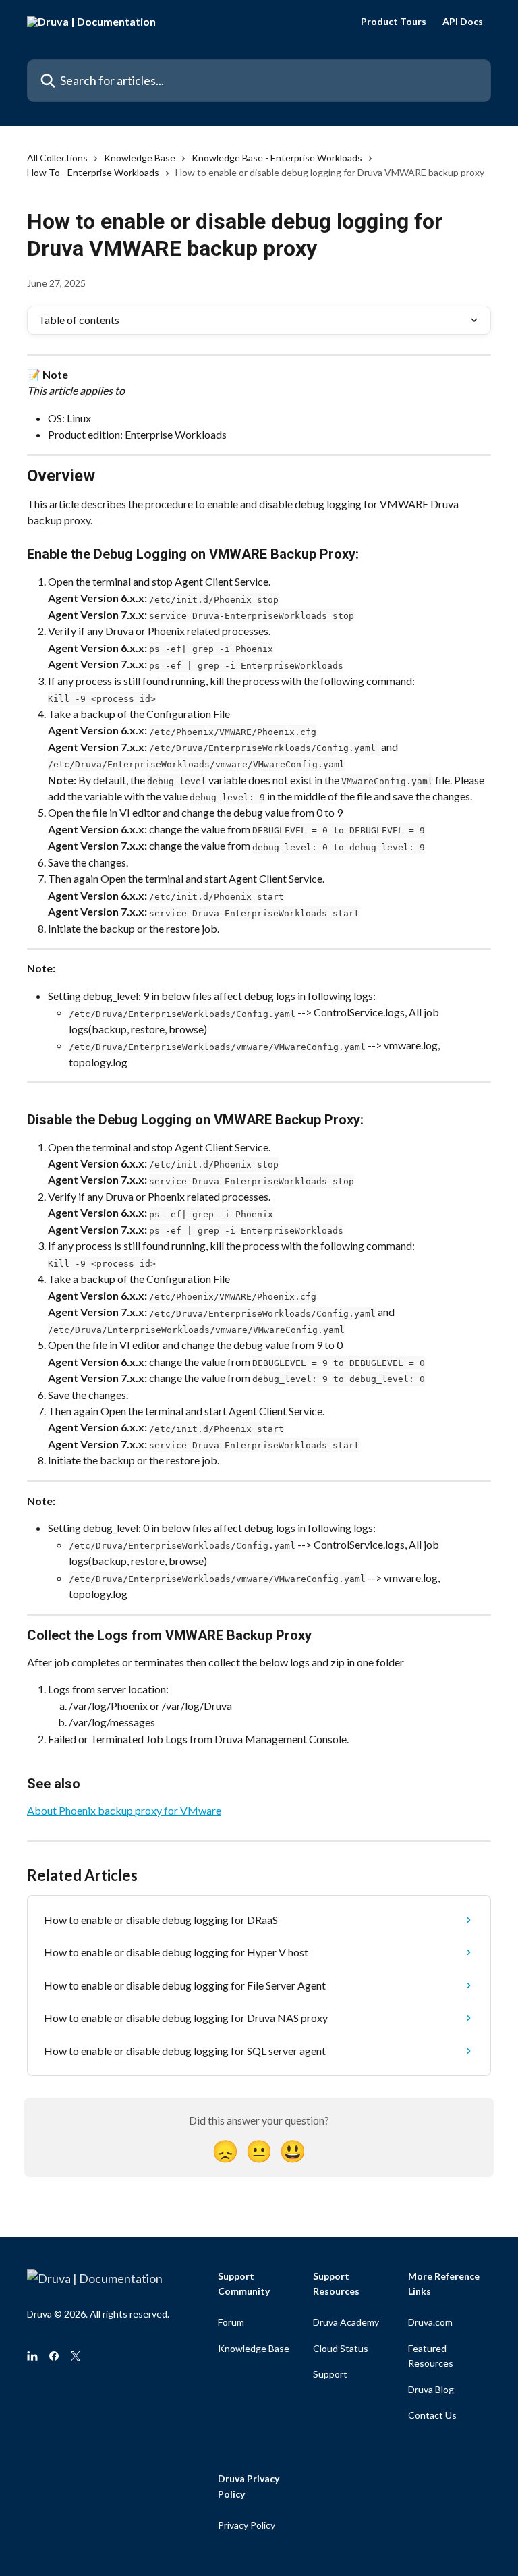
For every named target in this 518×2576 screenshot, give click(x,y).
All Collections (57, 158)
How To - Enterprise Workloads (93, 172)
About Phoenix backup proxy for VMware (124, 1810)
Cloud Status (341, 2348)
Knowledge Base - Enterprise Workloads (277, 158)
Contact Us (432, 2415)
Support (330, 2374)
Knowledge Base (140, 158)
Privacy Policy (247, 2525)
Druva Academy (346, 2322)
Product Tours (394, 22)
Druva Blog (431, 2389)
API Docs (463, 22)
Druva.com (430, 2322)
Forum (231, 2322)
